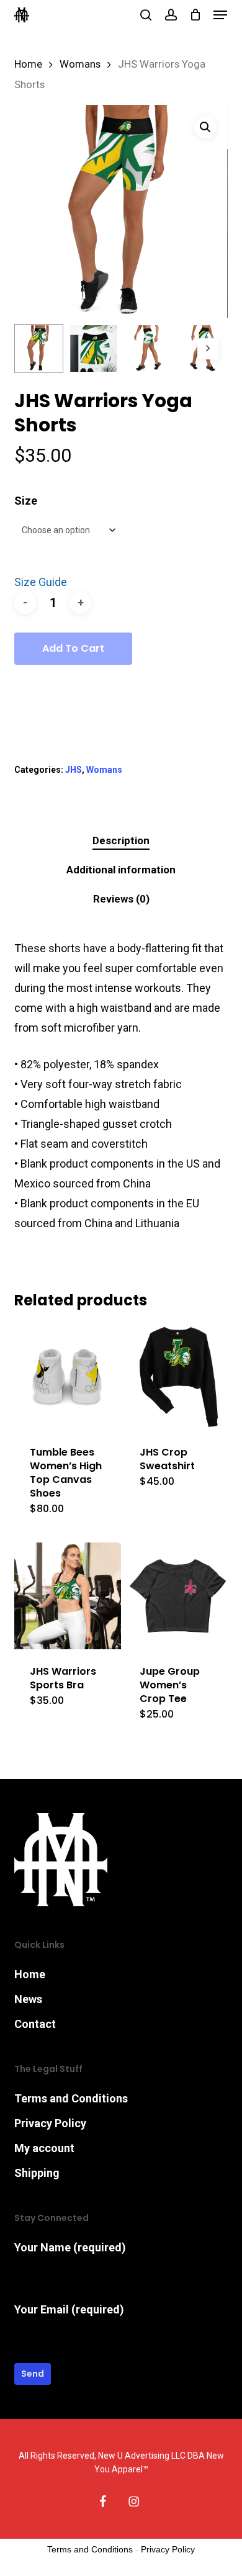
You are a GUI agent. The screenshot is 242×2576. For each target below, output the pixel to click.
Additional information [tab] (121, 870)
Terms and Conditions (71, 2098)
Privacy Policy (50, 2123)
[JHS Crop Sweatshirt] (177, 1377)
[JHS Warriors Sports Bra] (68, 1596)
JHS (74, 770)
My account (44, 2148)
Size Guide (41, 582)
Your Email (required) (69, 2309)
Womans (80, 64)
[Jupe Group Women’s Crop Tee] (177, 1596)
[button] (220, 15)
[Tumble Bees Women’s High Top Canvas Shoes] (68, 1377)
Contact (35, 2024)
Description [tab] (121, 840)
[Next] (208, 349)
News (28, 1999)
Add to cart (73, 648)
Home (28, 64)
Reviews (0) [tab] (121, 899)
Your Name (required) (70, 2247)
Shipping (37, 2173)
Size (26, 501)
